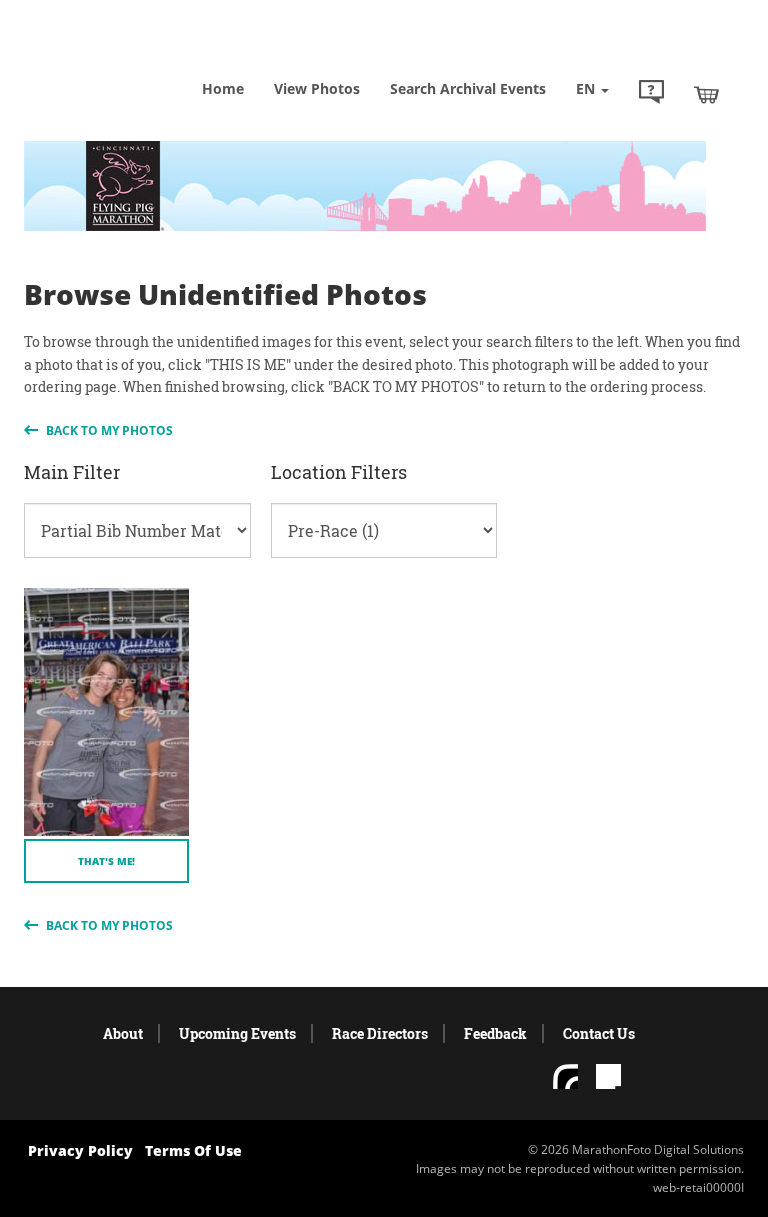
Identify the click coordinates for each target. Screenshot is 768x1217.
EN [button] (587, 88)
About (123, 1033)
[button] (651, 94)
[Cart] (706, 94)
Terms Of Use (193, 1150)
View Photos (317, 88)
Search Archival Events (468, 88)
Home (223, 88)
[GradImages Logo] (124, 59)
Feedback (495, 1033)
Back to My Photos (108, 430)
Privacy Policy (80, 1150)
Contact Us (599, 1033)
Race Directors (380, 1033)
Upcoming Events (237, 1033)
